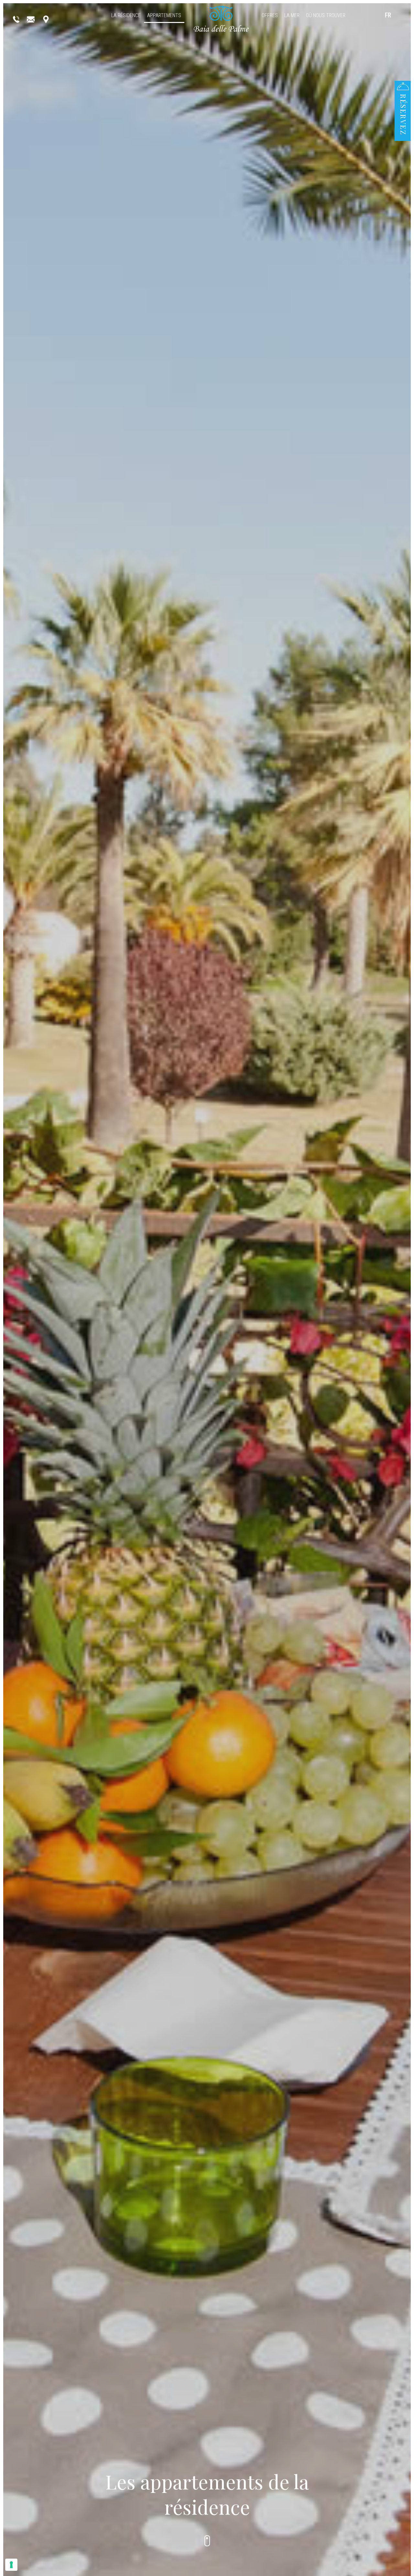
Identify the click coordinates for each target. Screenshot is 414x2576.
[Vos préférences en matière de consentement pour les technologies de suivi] (11, 2565)
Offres (270, 15)
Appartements (164, 15)
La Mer (292, 15)
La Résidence (126, 15)
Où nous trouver (326, 15)
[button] (403, 108)
